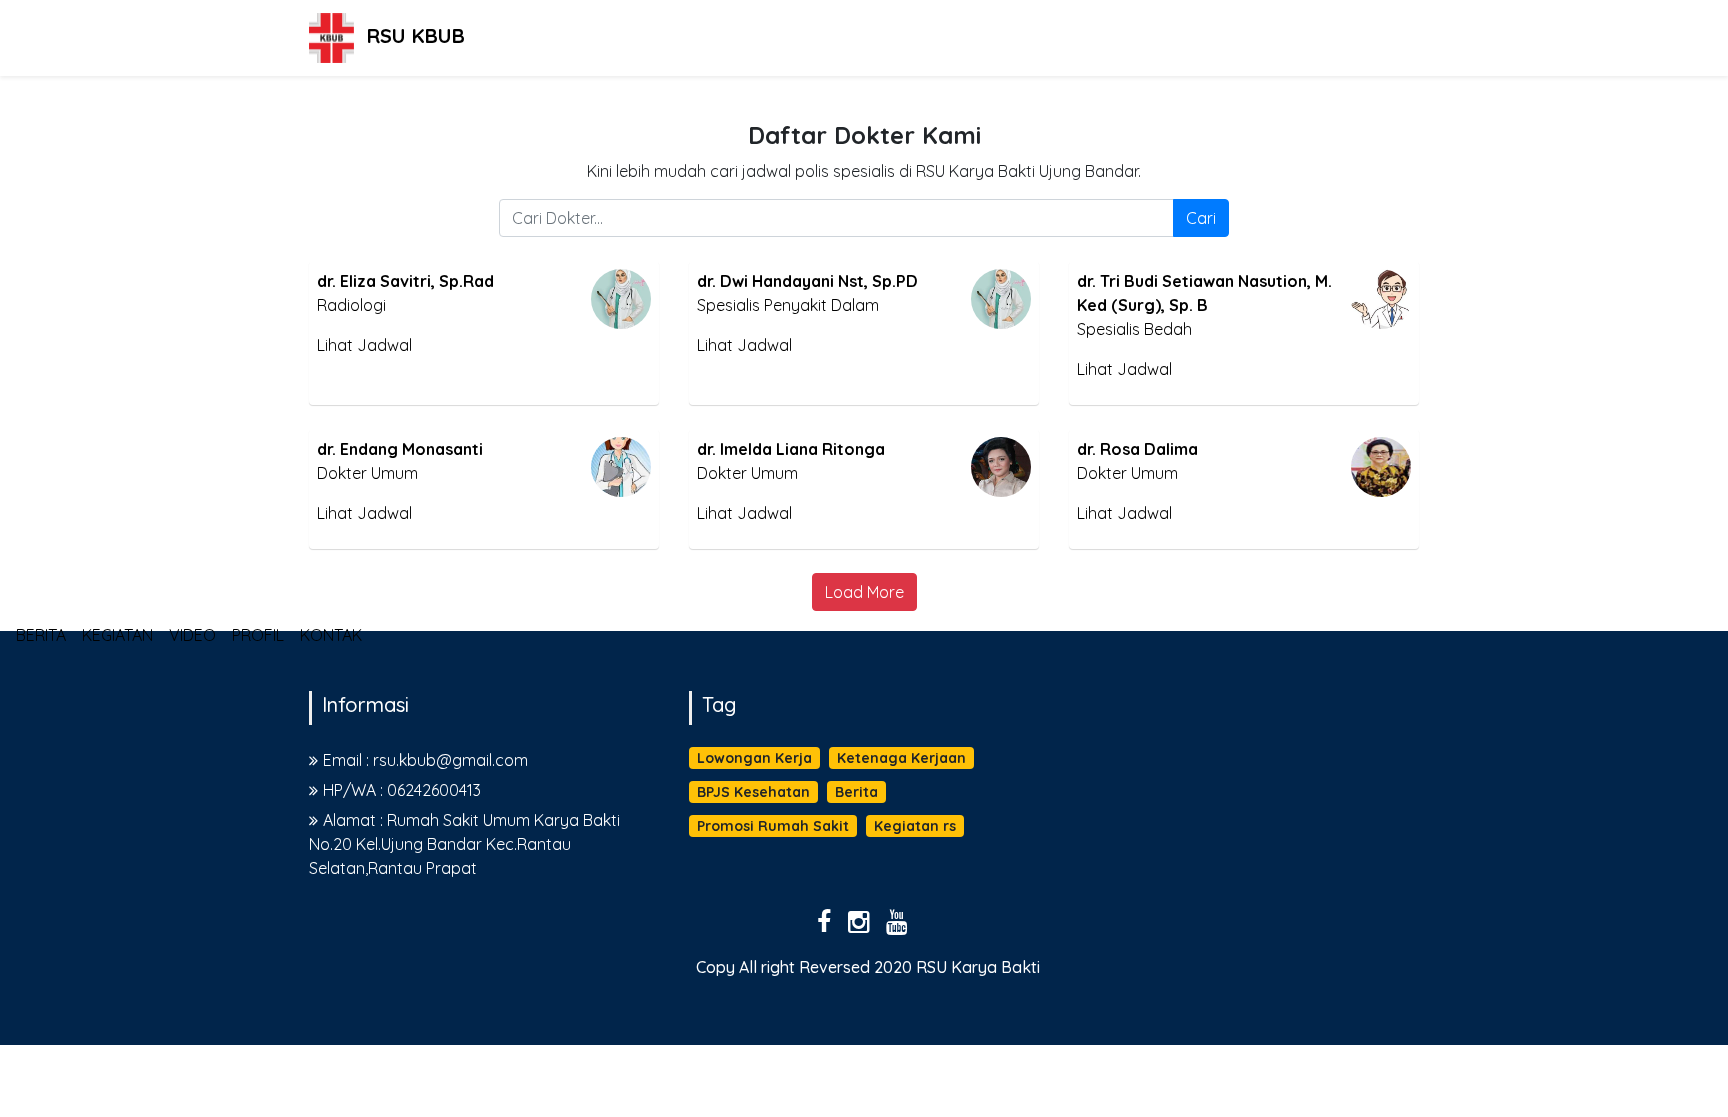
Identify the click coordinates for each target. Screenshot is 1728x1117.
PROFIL (273, 627)
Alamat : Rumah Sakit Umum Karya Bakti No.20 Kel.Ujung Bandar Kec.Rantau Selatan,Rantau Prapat (464, 844)
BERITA (56, 627)
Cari (1201, 218)
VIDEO (207, 627)
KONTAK (346, 627)
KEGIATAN (132, 627)
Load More (864, 592)
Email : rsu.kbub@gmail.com (425, 760)
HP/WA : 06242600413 (402, 790)
